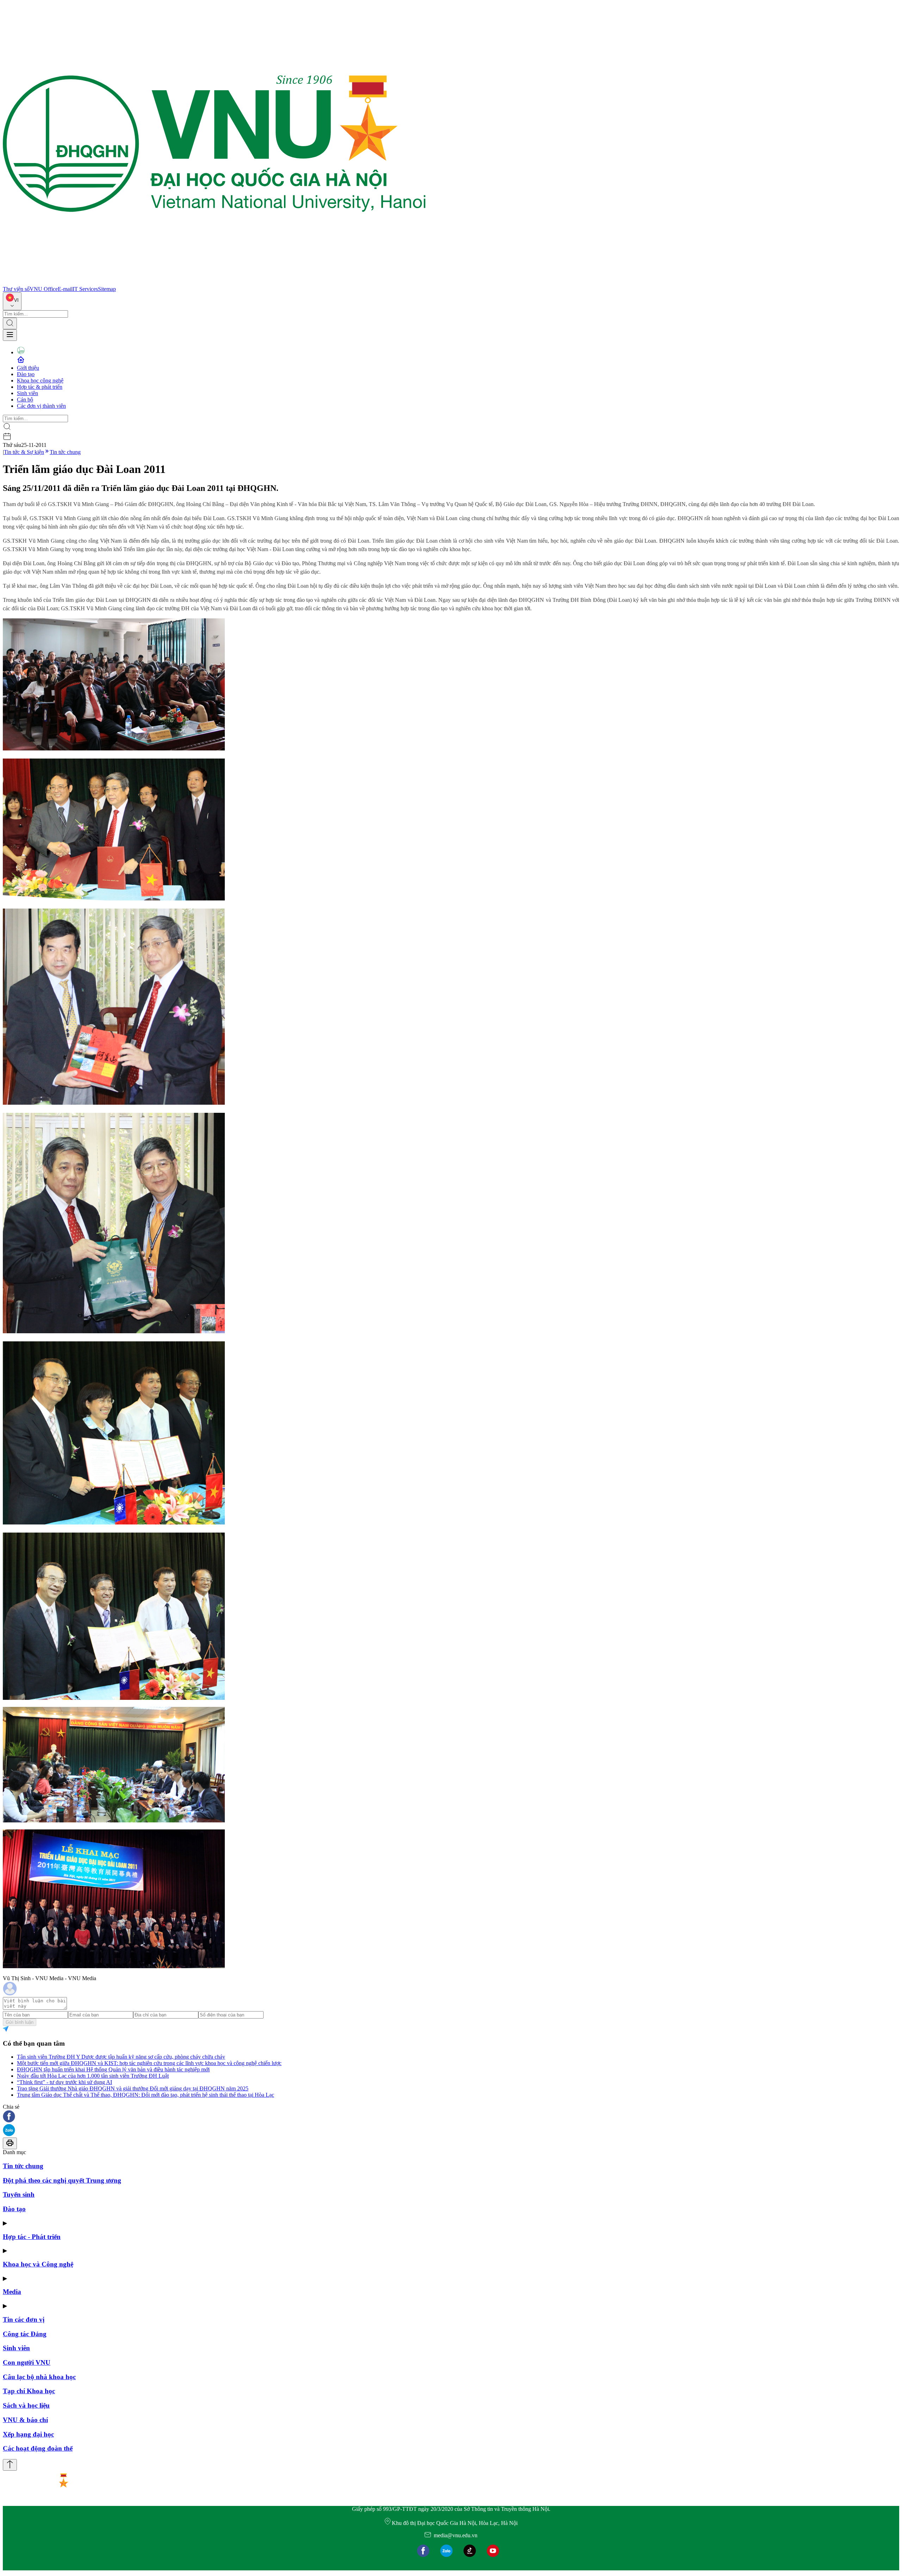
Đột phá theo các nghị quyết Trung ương (62, 2180)
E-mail (65, 289)
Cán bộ (25, 400)
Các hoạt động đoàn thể (38, 2448)
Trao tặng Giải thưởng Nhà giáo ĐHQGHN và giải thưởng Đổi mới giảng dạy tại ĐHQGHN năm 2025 (133, 2088)
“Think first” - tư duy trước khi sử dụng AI (64, 2082)
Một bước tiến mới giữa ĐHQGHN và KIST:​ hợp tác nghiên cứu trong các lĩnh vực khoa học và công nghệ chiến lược (149, 2063)
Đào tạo (26, 374)
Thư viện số (16, 289)
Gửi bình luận (20, 2022)
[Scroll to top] (10, 2465)
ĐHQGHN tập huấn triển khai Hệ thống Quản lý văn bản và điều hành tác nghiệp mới (113, 2069)
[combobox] (12, 301)
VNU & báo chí (25, 2420)
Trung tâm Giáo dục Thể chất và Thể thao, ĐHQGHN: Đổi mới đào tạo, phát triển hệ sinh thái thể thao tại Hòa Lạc (146, 2095)
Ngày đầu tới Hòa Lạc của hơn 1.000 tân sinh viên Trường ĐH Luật (93, 2076)
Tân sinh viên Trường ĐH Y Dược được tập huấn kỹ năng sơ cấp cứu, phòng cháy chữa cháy (121, 2057)
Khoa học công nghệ (40, 381)
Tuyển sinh (19, 2194)
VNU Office (44, 289)
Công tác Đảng (25, 2334)
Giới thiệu (28, 368)
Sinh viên (27, 393)
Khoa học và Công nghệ (38, 2264)
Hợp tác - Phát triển (32, 2237)
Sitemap (107, 289)
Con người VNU (27, 2362)
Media (12, 2292)
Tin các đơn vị (24, 2319)
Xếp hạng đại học (28, 2434)
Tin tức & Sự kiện (24, 452)
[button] (451, 2117)
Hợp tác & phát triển (40, 387)
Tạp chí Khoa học (29, 2391)
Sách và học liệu (26, 2405)
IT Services (85, 289)
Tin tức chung (65, 452)
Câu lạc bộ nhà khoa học (39, 2377)
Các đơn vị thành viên (41, 406)
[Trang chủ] (214, 283)
